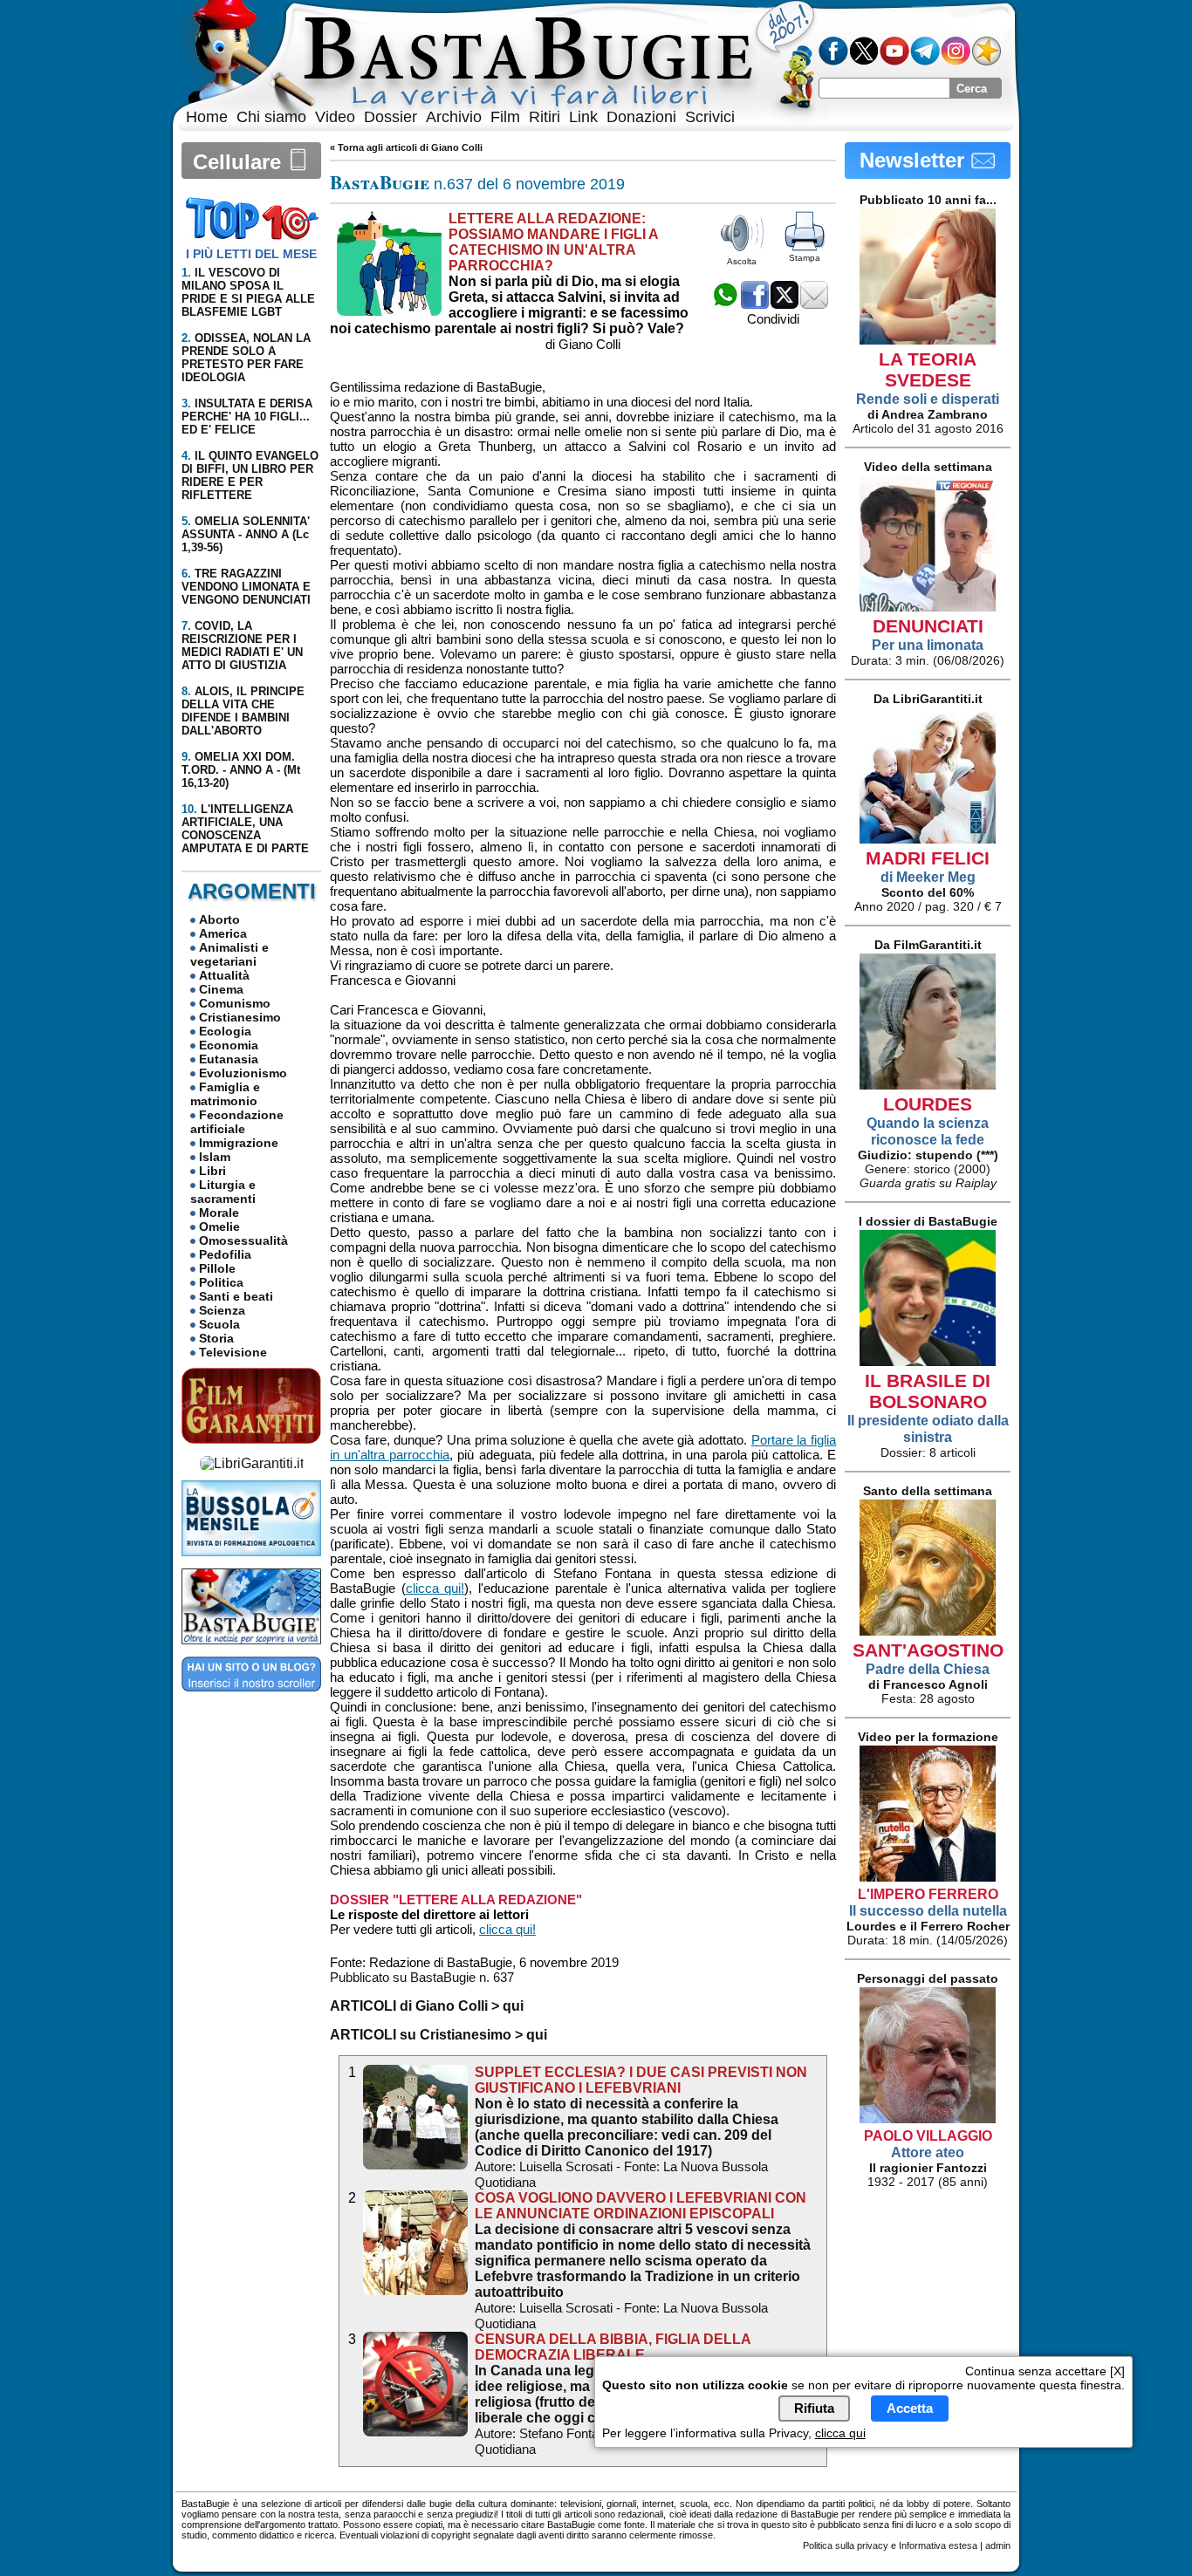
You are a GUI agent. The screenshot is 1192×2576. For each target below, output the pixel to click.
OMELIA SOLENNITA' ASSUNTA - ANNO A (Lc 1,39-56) (246, 534)
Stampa (805, 258)
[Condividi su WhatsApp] (725, 304)
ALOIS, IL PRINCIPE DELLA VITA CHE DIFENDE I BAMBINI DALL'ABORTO (243, 711)
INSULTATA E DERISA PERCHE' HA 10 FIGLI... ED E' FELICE (247, 417)
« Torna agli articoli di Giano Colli (406, 147)
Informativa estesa (938, 2545)
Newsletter (915, 160)
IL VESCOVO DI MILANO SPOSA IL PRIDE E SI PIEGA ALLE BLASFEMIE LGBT (248, 292)
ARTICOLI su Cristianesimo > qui (438, 2035)
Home (207, 117)
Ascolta (742, 261)
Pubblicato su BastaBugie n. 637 (422, 1977)
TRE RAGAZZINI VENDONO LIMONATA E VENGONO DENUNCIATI (246, 587)
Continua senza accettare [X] (1045, 2371)
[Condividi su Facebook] (755, 304)
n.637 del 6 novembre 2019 (477, 184)
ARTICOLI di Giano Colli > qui (427, 2006)
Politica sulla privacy (846, 2545)
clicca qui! (435, 1588)
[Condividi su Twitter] (784, 304)
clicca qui (840, 2432)
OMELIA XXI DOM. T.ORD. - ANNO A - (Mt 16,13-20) (241, 770)
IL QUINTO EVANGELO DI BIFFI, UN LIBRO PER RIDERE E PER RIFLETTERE (250, 475)
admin (998, 2545)
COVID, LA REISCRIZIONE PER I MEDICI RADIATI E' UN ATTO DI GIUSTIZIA (242, 646)
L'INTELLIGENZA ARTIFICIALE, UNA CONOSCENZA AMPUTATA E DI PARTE (245, 829)
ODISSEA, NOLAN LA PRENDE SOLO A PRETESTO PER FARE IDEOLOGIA (246, 358)
